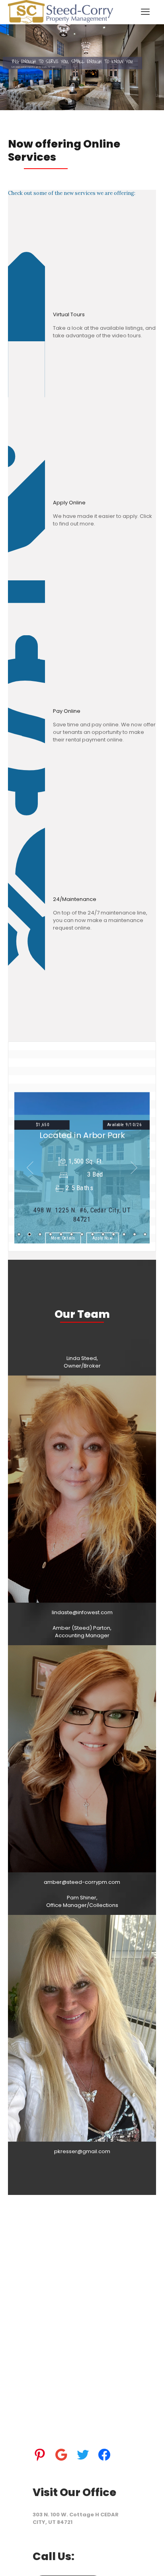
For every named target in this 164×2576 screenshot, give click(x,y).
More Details (63, 1238)
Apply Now (103, 1238)
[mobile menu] (145, 12)
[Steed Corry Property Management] (61, 12)
